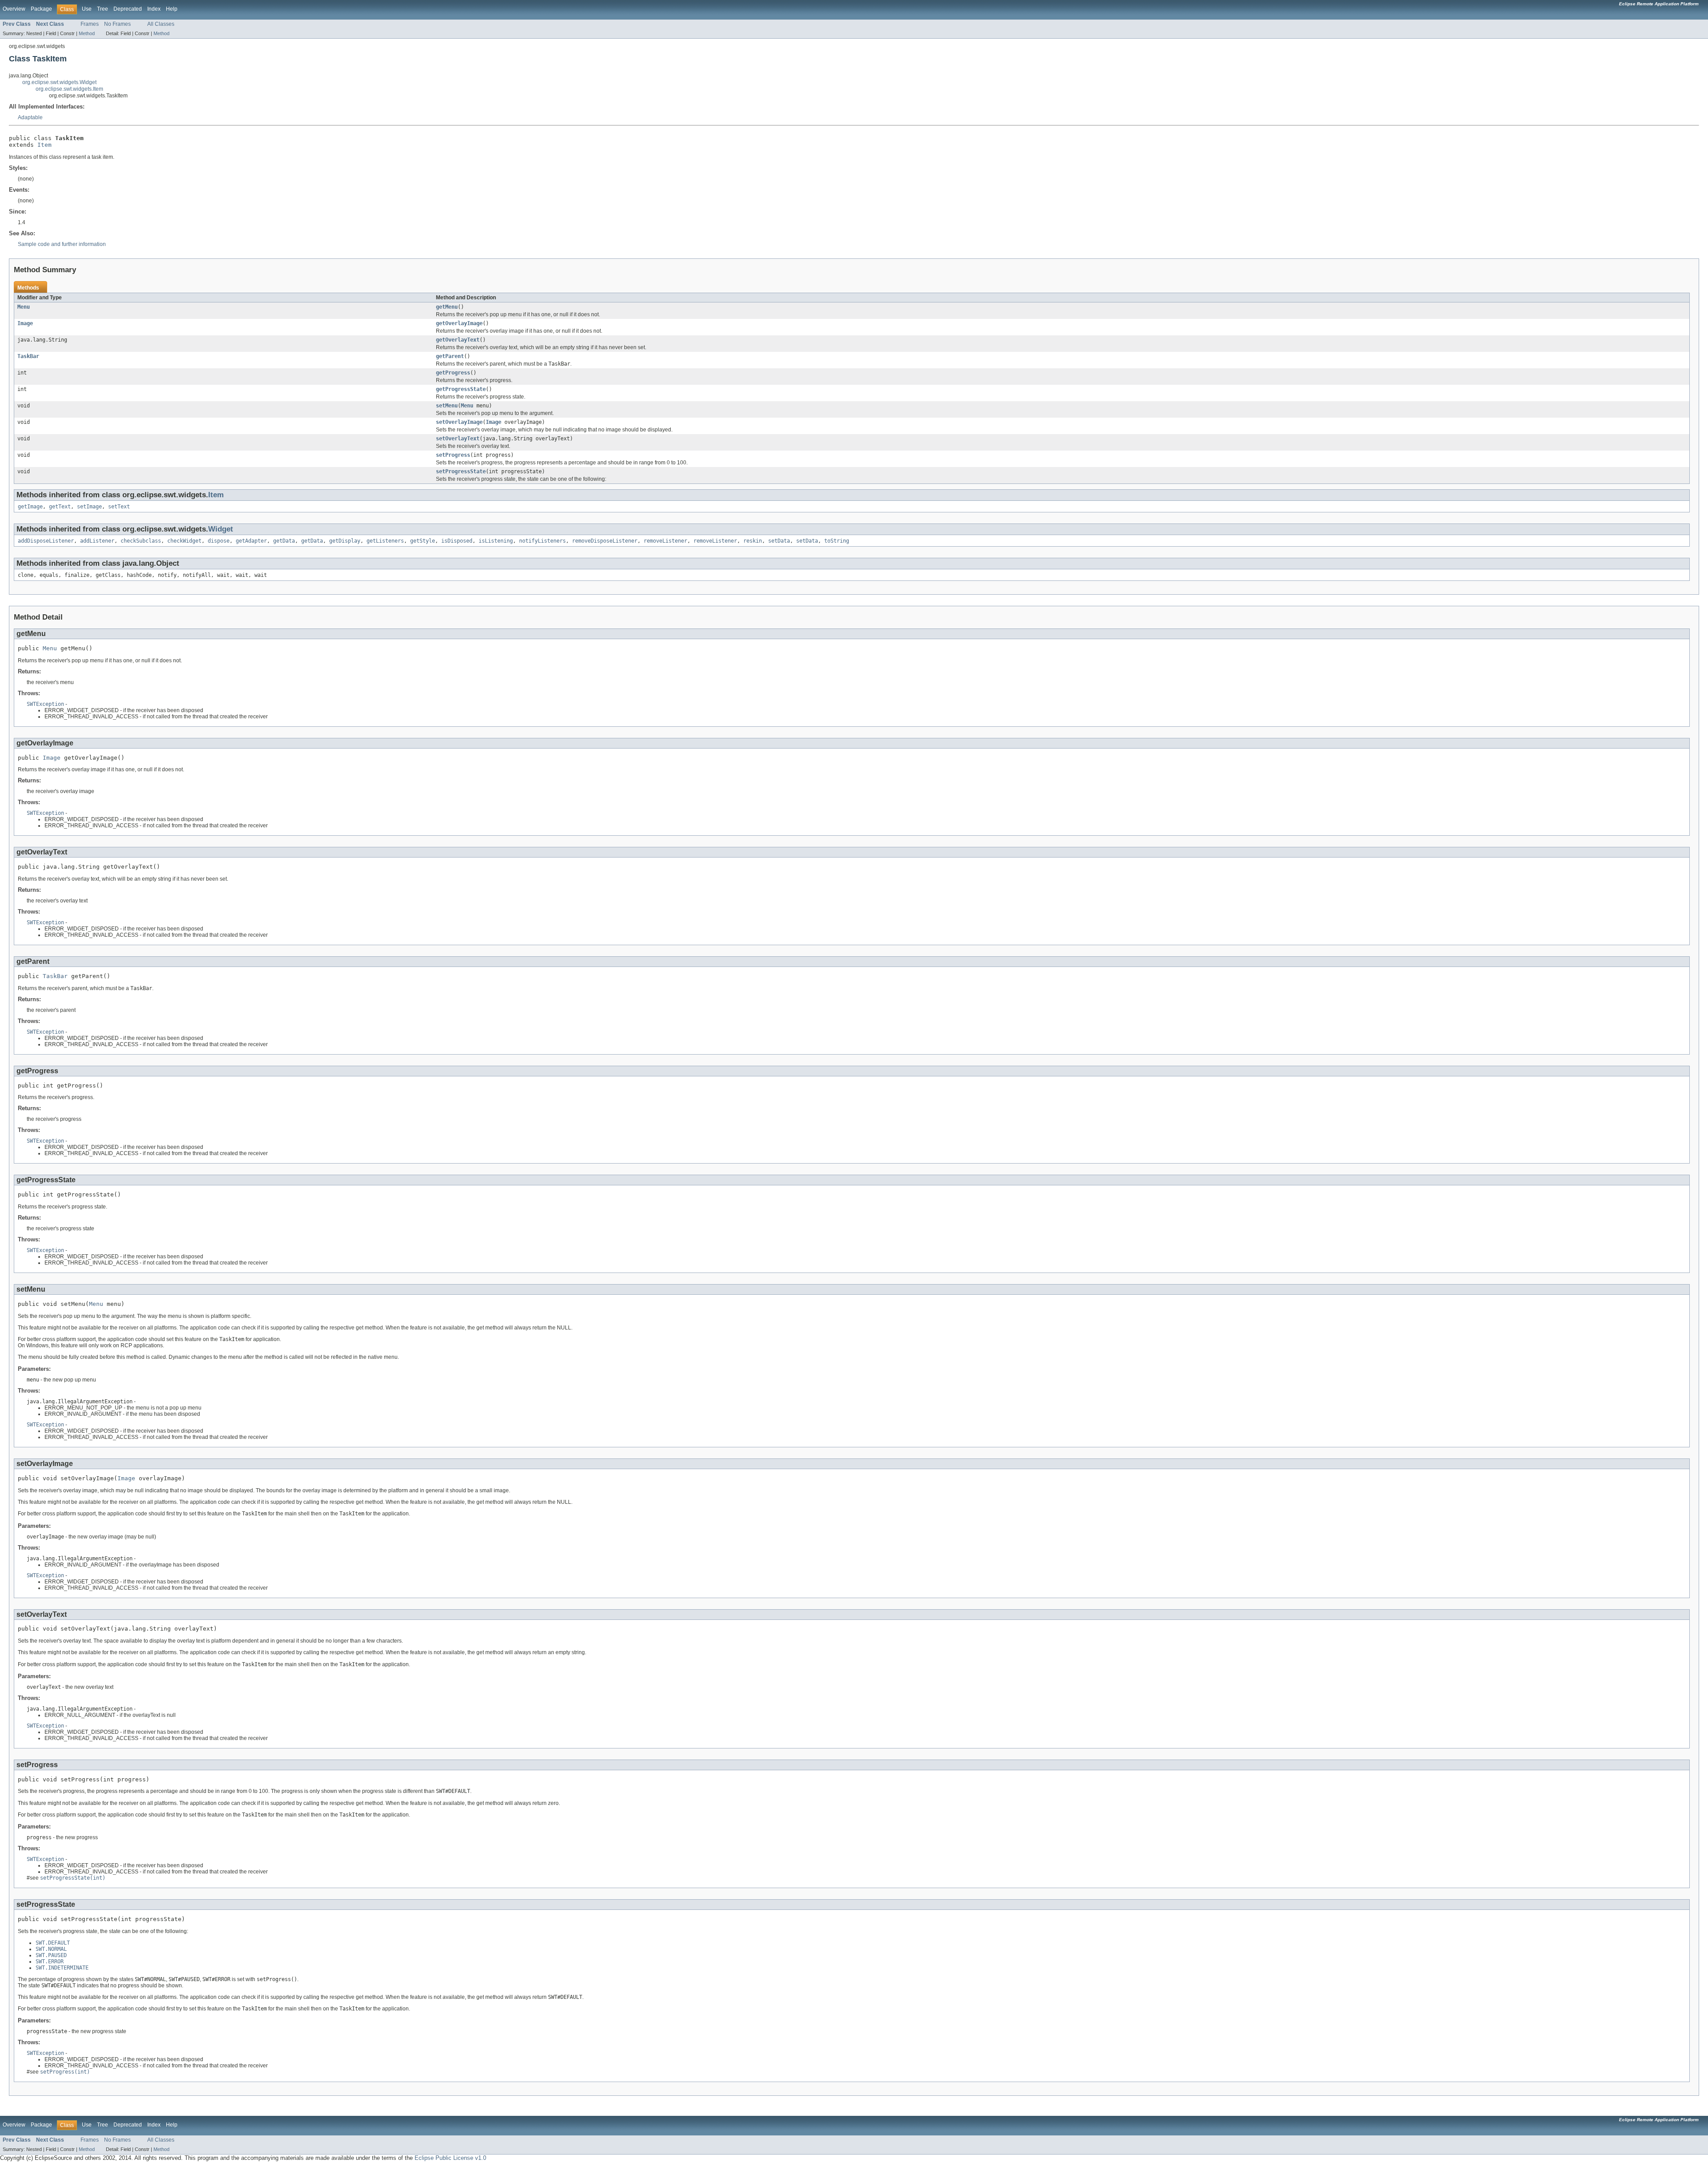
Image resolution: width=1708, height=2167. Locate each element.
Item (44, 145)
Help (172, 9)
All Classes (161, 24)
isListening (496, 541)
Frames (90, 24)
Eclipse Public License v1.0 (450, 2158)
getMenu (447, 307)
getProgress (453, 373)
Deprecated (128, 9)
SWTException (45, 704)
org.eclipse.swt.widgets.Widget (59, 82)
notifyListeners (542, 541)
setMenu (447, 406)
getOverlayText (458, 340)
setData (779, 541)
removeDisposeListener (605, 541)
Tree (103, 9)
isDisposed (457, 541)
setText (119, 507)
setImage (89, 507)
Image (25, 323)
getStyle (423, 541)
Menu (24, 307)
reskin (753, 541)
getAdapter (251, 541)
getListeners (385, 541)
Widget (221, 529)
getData (284, 541)
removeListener (665, 541)
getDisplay (345, 541)
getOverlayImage (459, 323)
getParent (450, 356)
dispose (219, 541)
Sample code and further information (62, 244)
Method (87, 33)
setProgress (453, 455)
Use (87, 9)
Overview (14, 9)
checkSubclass (141, 541)
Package (41, 9)
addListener (97, 541)
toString (837, 541)
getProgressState (461, 389)
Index (154, 9)
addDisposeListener (46, 541)
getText (60, 507)
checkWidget (184, 541)
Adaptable (30, 117)
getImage (30, 507)
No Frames (117, 24)
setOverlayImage (459, 422)
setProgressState (461, 471)
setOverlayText (458, 439)
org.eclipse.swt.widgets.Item (69, 89)
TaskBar (28, 356)
